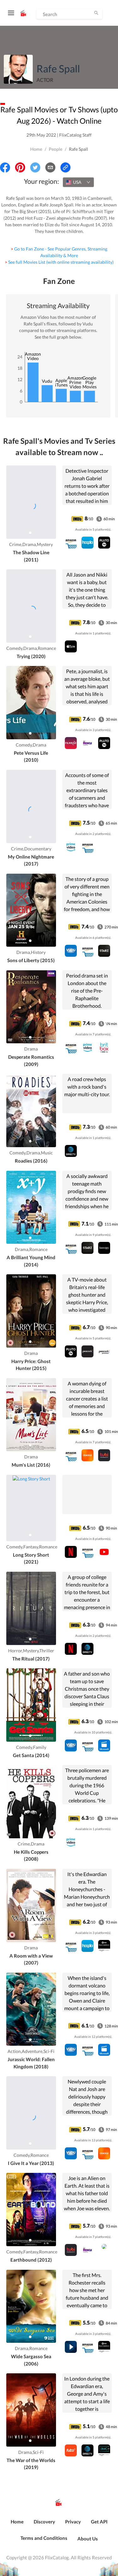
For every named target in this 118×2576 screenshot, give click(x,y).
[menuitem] (17, 2525)
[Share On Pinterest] (20, 167)
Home (36, 149)
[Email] (50, 167)
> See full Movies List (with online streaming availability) (59, 262)
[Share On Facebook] (5, 167)
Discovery (44, 2522)
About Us (88, 2539)
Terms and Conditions (44, 2538)
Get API (99, 2522)
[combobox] (78, 182)
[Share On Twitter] (35, 167)
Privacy (73, 2522)
